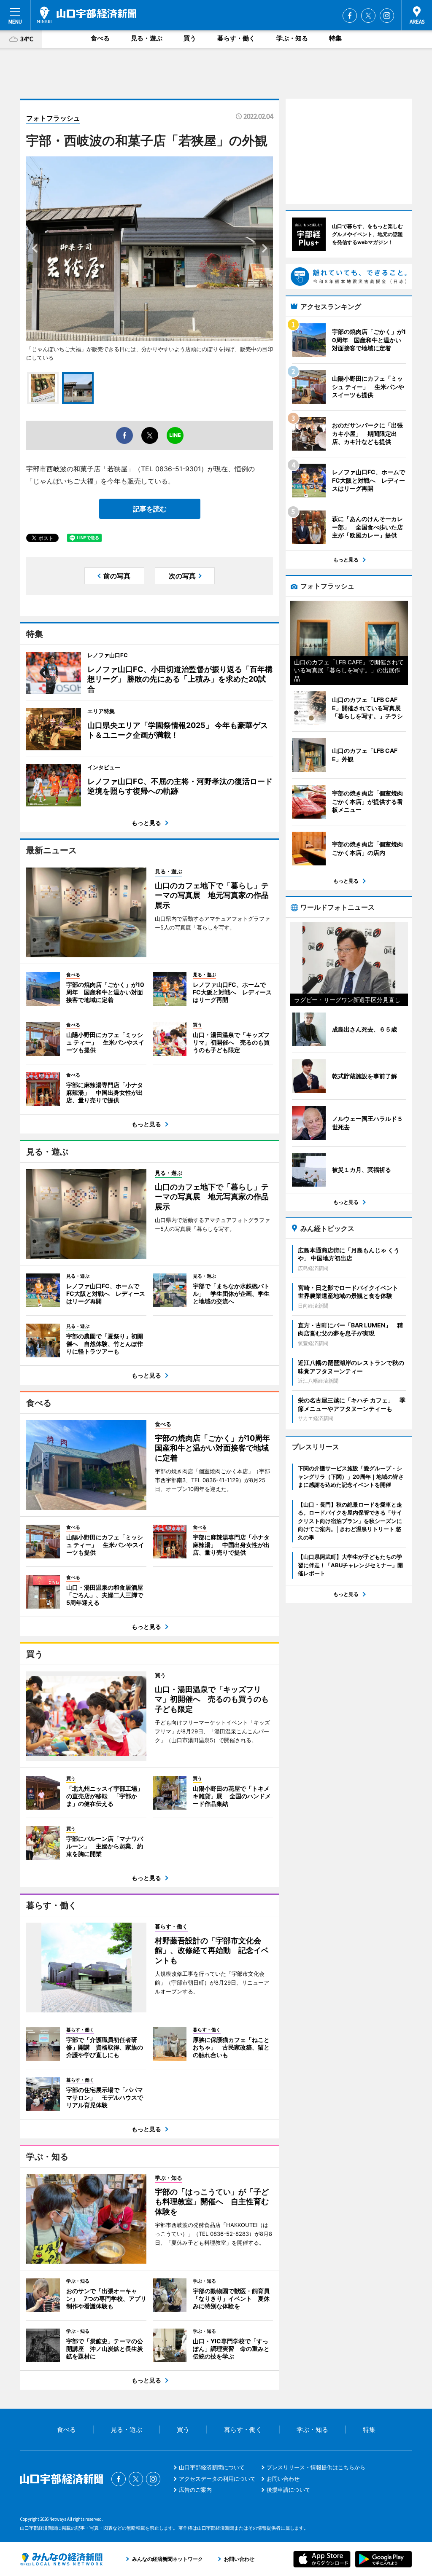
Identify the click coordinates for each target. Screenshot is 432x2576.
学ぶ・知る (292, 38)
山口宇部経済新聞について (212, 2467)
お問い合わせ (283, 2479)
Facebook (350, 16)
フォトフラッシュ (53, 118)
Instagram (387, 16)
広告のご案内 (195, 2490)
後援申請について (289, 2490)
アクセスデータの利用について (217, 2479)
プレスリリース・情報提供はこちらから (316, 2467)
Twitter (368, 16)
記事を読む (150, 509)
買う (190, 38)
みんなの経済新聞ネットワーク (61, 2559)
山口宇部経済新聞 (87, 15)
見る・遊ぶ (147, 38)
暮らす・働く (236, 38)
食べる (100, 38)
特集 (335, 38)
